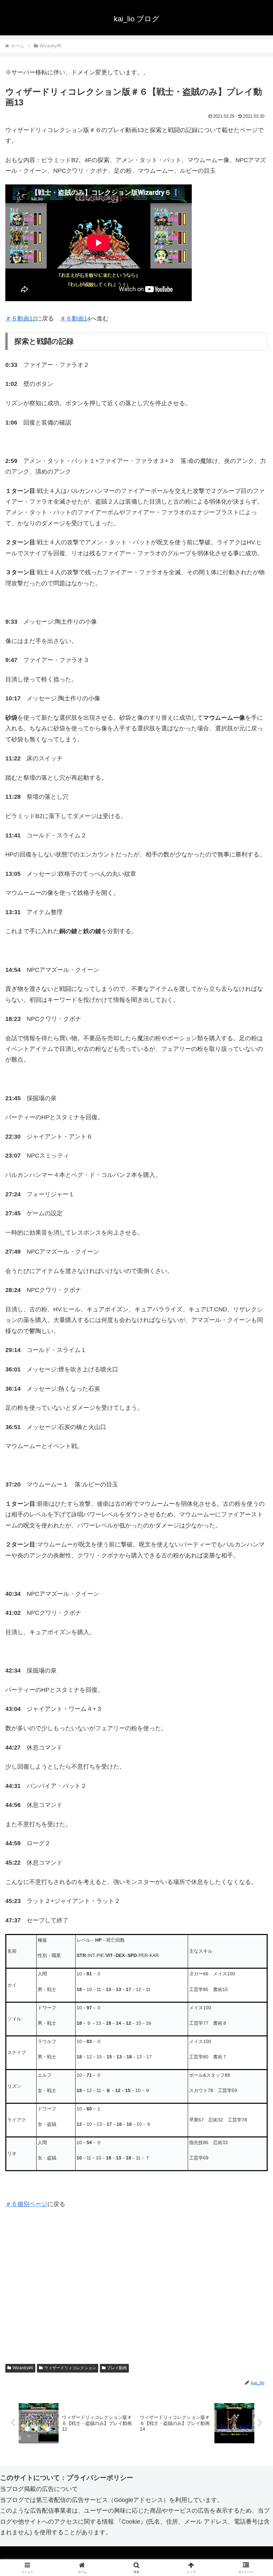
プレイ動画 (117, 2368)
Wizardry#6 (23, 2368)
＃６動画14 (75, 318)
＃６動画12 (21, 318)
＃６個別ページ (26, 2204)
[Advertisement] (136, 2296)
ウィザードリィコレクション (70, 2368)
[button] (253, 1524)
